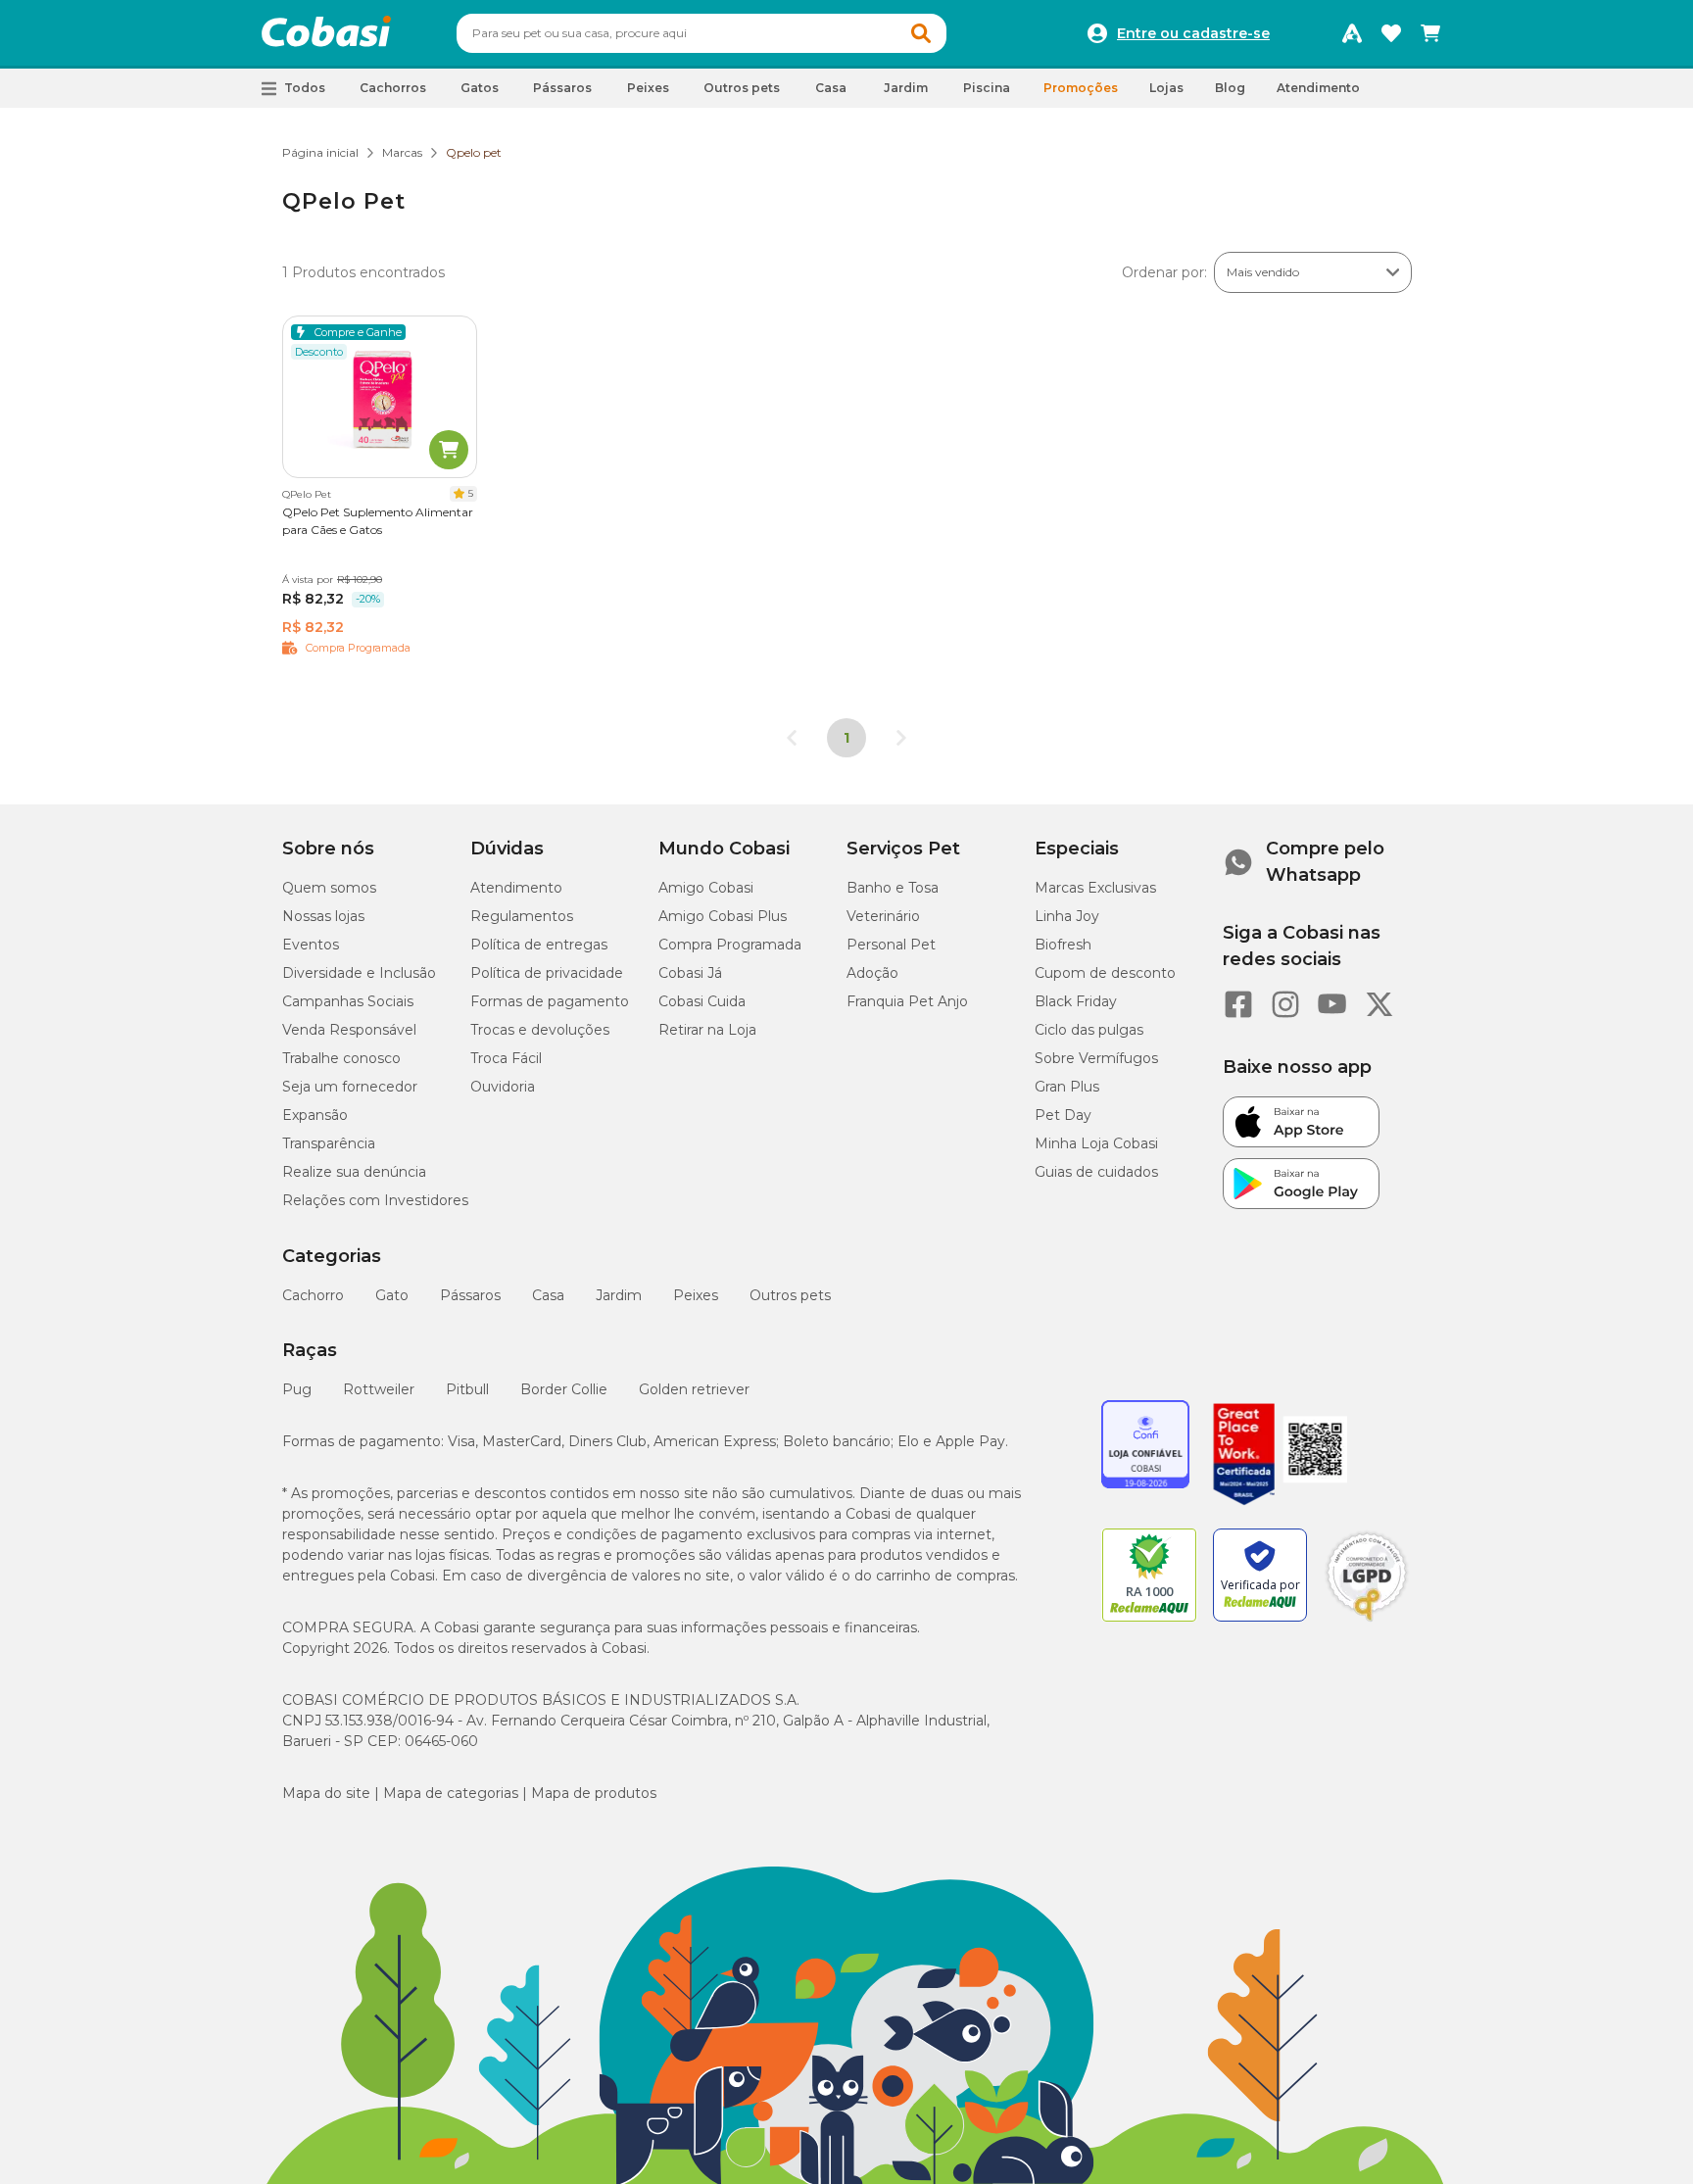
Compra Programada (730, 945)
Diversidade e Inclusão (359, 973)
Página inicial (320, 152)
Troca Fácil (506, 1058)
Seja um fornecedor (350, 1087)
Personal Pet (891, 945)
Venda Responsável (349, 1030)
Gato (392, 1295)
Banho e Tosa (893, 888)
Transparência (329, 1143)
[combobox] (701, 33)
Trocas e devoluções (540, 1030)
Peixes (696, 1295)
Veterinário (883, 916)
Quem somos (329, 888)
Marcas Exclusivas (1095, 888)
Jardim (619, 1295)
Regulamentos (522, 916)
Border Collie (564, 1389)
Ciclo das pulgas (1089, 1030)
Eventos (311, 945)
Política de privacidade (547, 973)
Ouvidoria (503, 1087)
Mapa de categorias (451, 1793)
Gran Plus (1067, 1087)
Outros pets (790, 1295)
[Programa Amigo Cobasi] (1352, 33)
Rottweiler (379, 1389)
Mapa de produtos (594, 1793)
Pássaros (470, 1295)
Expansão (315, 1115)
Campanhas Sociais (348, 1001)
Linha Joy (1067, 916)
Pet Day (1063, 1115)
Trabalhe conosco (341, 1058)
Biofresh (1063, 945)
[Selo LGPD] (1367, 1622)
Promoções (1081, 88)
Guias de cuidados (1096, 1172)
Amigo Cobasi (706, 888)
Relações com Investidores (375, 1200)
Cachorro (313, 1295)
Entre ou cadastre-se (1193, 33)
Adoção (872, 973)
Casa (548, 1295)
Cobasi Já (690, 973)
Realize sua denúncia (354, 1172)
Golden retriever (694, 1389)
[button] (921, 33)
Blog (1230, 88)
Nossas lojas (323, 916)
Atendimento (1318, 88)
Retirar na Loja (707, 1030)
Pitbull (467, 1389)
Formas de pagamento (550, 1001)
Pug (297, 1389)
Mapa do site (326, 1793)
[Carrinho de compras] (1430, 33)
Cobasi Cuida (702, 1001)
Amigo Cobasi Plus (723, 916)
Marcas (402, 152)
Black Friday (1076, 1001)
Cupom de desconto (1105, 973)
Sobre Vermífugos (1096, 1058)
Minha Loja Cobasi (1096, 1143)
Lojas (1166, 88)
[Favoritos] (1391, 33)
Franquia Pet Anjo (907, 1001)
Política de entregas (539, 945)
